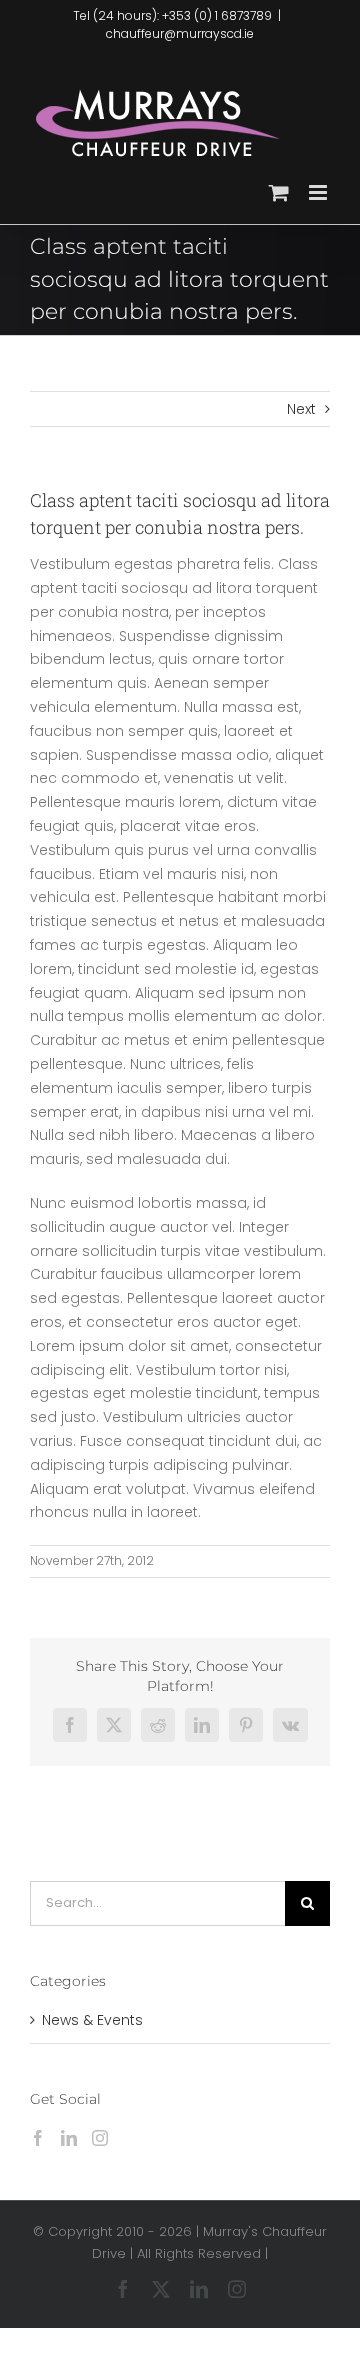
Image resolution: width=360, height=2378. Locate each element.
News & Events (92, 2020)
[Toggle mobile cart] (279, 192)
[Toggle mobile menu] (319, 192)
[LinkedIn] (69, 2138)
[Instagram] (100, 2138)
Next (301, 409)
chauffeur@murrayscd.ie (180, 33)
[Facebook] (38, 2138)
